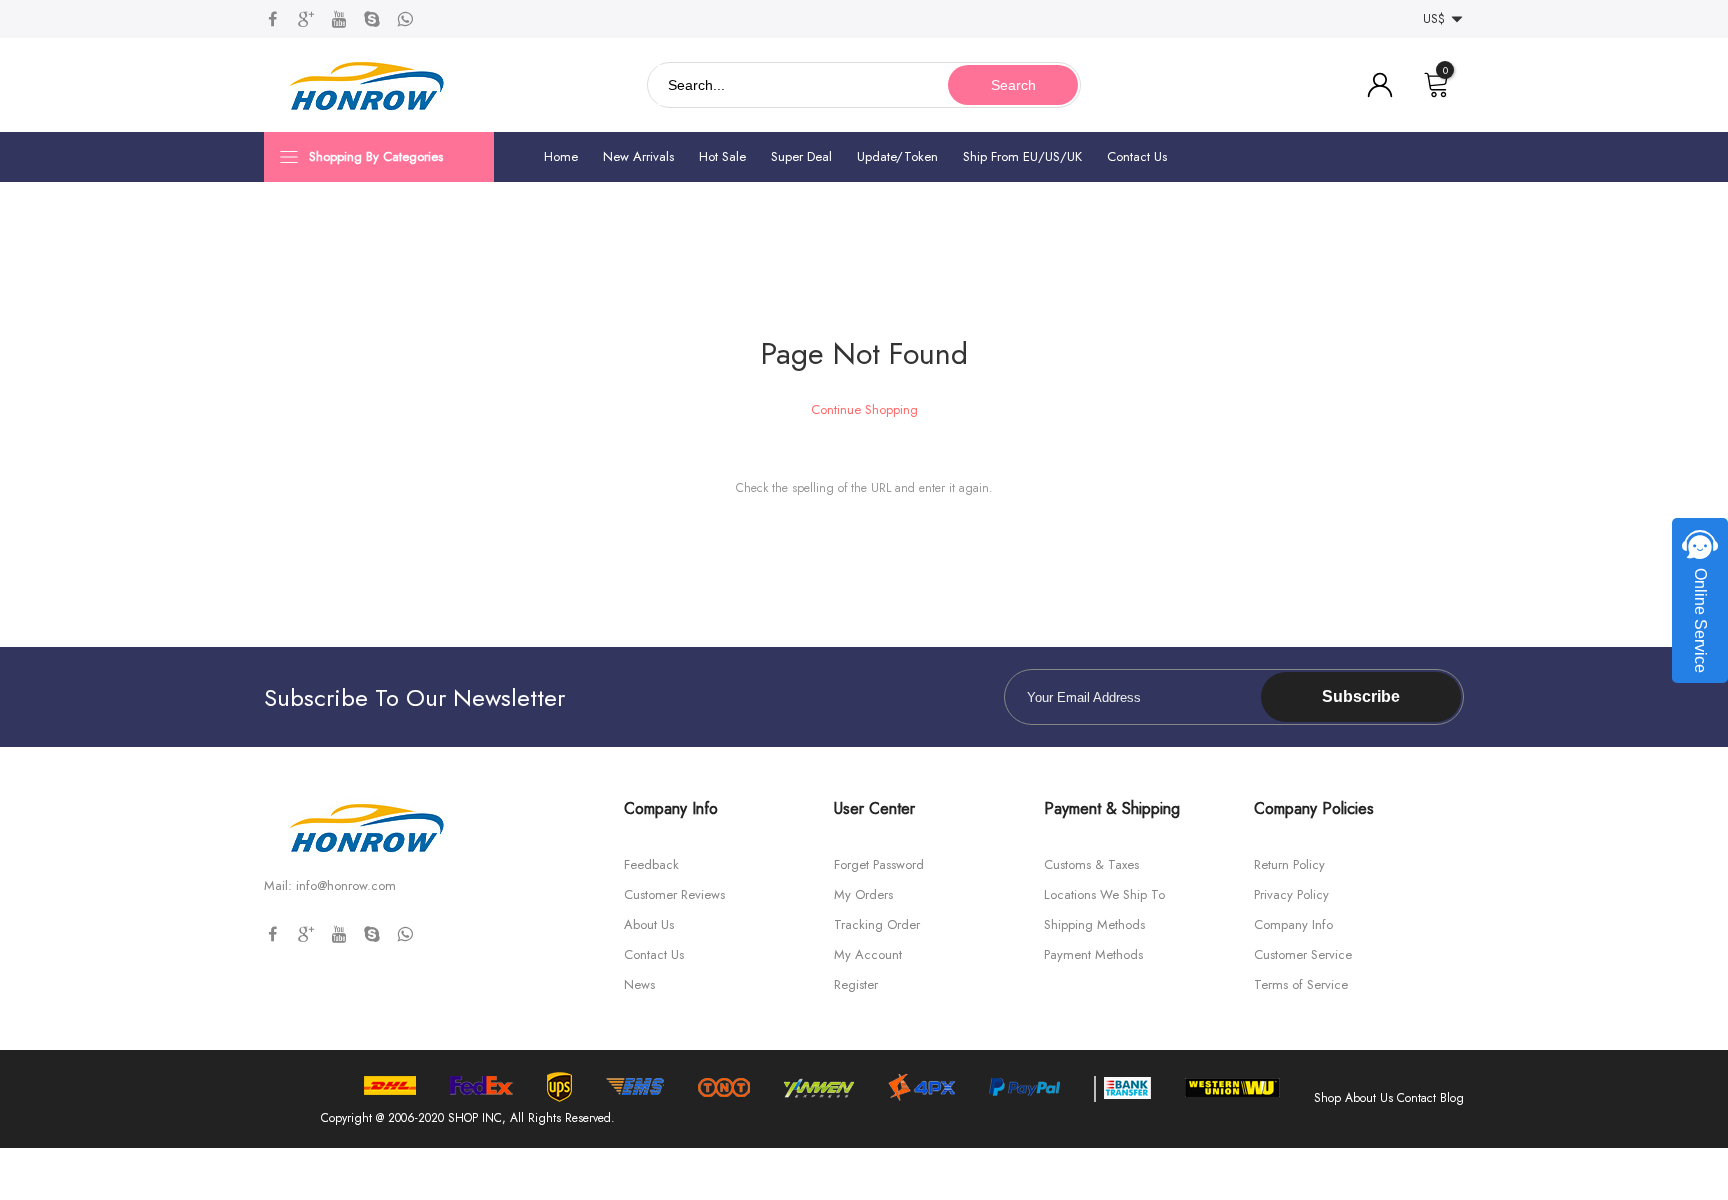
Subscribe (1361, 696)
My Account (868, 954)
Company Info (1293, 924)
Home (561, 156)
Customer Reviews (674, 894)
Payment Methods (1093, 954)
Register (856, 984)
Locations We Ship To (1104, 894)
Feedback (651, 864)
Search (1013, 85)
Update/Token (897, 156)
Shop (1327, 1098)
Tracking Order (877, 924)
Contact (1416, 1098)
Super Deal (801, 156)
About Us (649, 924)
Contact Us (1137, 156)
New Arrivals (638, 156)
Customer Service (1303, 954)
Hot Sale (722, 156)
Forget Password (879, 864)
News (639, 984)
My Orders (863, 894)
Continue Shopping (864, 409)
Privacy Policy (1291, 894)
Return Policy (1289, 864)
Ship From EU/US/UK (1022, 156)
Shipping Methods (1094, 924)
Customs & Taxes (1091, 864)
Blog (1452, 1098)
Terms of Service (1301, 984)
